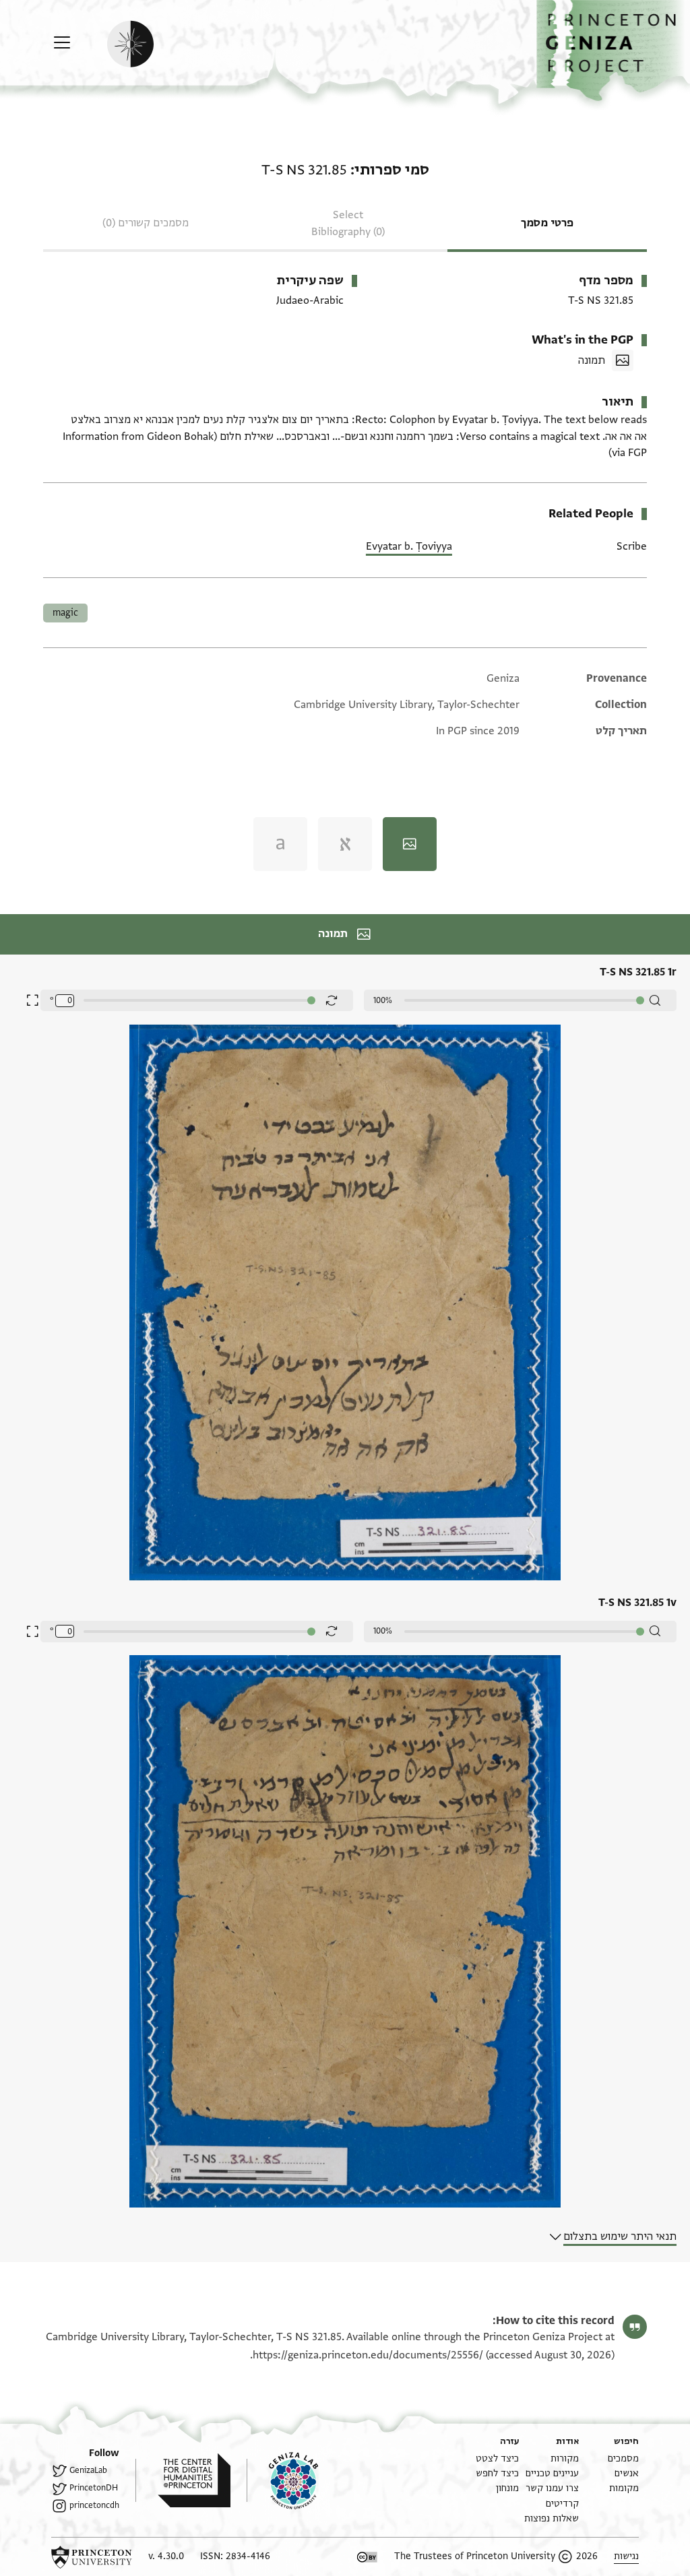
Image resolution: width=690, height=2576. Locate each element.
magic (65, 613)
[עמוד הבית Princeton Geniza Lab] (282, 2480)
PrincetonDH (94, 2488)
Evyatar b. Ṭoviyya (409, 546)
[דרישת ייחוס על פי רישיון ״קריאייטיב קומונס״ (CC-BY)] (367, 2557)
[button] (613, 51)
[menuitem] (623, 2458)
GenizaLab (88, 2470)
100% (383, 1000)
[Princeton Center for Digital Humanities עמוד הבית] (183, 2480)
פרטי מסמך (547, 223)
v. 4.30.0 (166, 2556)
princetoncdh (94, 2505)
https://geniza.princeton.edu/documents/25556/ (368, 2355)
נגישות (626, 2556)
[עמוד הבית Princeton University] (92, 2557)
